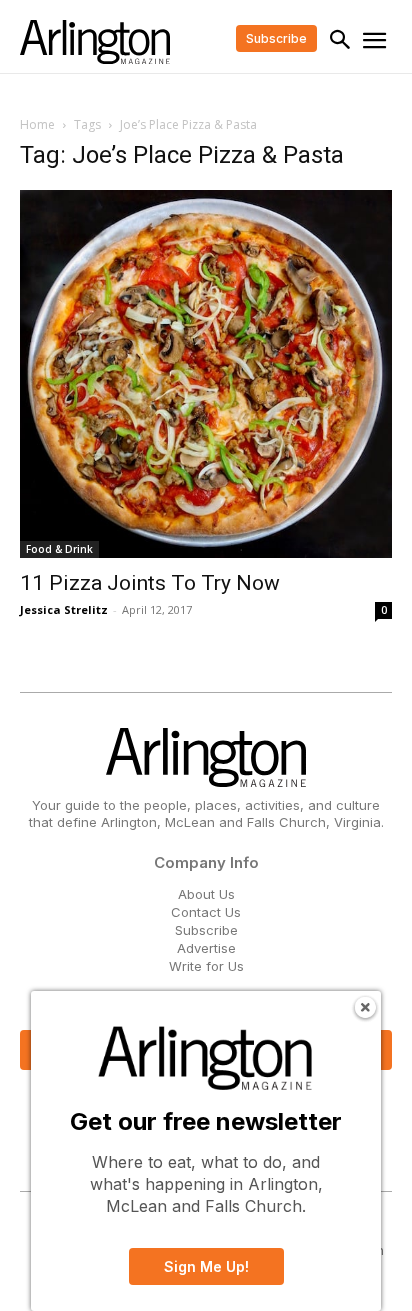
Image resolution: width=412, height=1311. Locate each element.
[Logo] (95, 42)
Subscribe (206, 930)
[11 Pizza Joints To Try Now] (206, 373)
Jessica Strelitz (64, 609)
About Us (206, 894)
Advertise (206, 948)
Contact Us (206, 912)
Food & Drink (59, 549)
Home (37, 124)
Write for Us (206, 966)
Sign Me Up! (206, 1266)
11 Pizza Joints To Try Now (150, 583)
